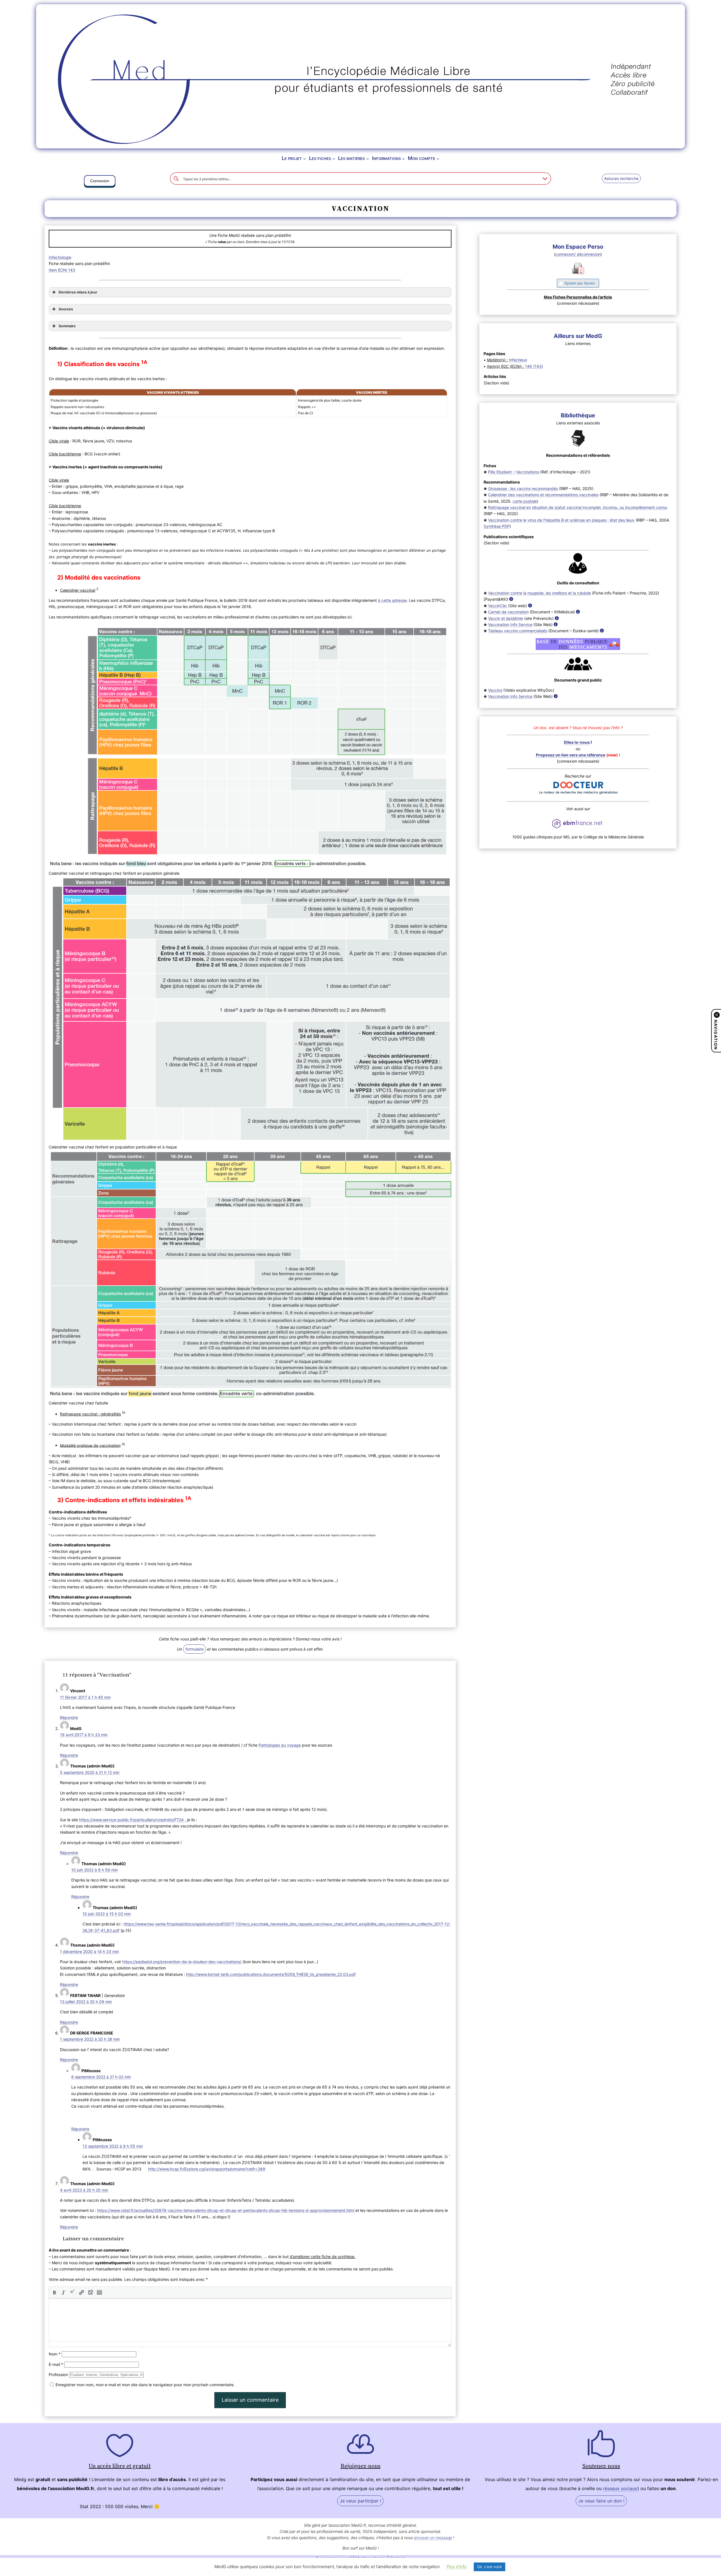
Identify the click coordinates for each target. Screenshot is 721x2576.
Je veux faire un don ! (601, 2501)
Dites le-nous (577, 742)
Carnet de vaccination (508, 612)
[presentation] (54, 2292)
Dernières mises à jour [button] (78, 292)
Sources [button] (66, 309)
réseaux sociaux (620, 2488)
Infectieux (518, 360)
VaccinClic (498, 606)
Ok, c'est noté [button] (489, 2567)
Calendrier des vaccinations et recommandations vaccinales (543, 495)
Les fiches (320, 158)
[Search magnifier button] (176, 179)
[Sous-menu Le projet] (305, 158)
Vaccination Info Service (510, 624)
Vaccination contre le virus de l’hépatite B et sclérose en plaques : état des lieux (561, 520)
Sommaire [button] (67, 326)
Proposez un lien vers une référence (571, 755)
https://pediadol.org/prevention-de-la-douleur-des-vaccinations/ (182, 1962)
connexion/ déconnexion (578, 254)
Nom (55, 2354)
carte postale (525, 501)
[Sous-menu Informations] (403, 158)
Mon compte (421, 158)
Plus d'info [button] (457, 2567)
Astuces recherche (621, 178)
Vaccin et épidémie (506, 618)
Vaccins (495, 690)
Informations (386, 158)
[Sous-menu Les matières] (368, 158)
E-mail (56, 2364)
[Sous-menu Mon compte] (438, 158)
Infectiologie (60, 257)
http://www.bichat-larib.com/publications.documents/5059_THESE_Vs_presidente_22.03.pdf (271, 1974)
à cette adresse (392, 600)
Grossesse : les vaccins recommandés (523, 488)
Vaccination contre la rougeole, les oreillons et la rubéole (539, 593)
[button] (100, 182)
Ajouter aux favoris (580, 283)
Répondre (69, 1717)
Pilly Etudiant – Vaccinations (514, 472)
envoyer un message (433, 2538)
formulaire (194, 1649)
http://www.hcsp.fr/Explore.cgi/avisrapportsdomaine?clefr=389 (207, 2169)
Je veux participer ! (360, 2501)
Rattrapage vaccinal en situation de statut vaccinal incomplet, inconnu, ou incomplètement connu (578, 507)
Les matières (351, 158)
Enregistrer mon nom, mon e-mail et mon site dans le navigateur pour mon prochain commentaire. (145, 2385)
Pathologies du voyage (280, 1745)
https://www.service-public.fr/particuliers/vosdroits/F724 (131, 1820)
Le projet (292, 158)
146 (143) (534, 366)
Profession (58, 2374)
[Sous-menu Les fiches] (334, 158)
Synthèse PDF (497, 526)
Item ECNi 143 (62, 270)
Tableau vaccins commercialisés (518, 631)
